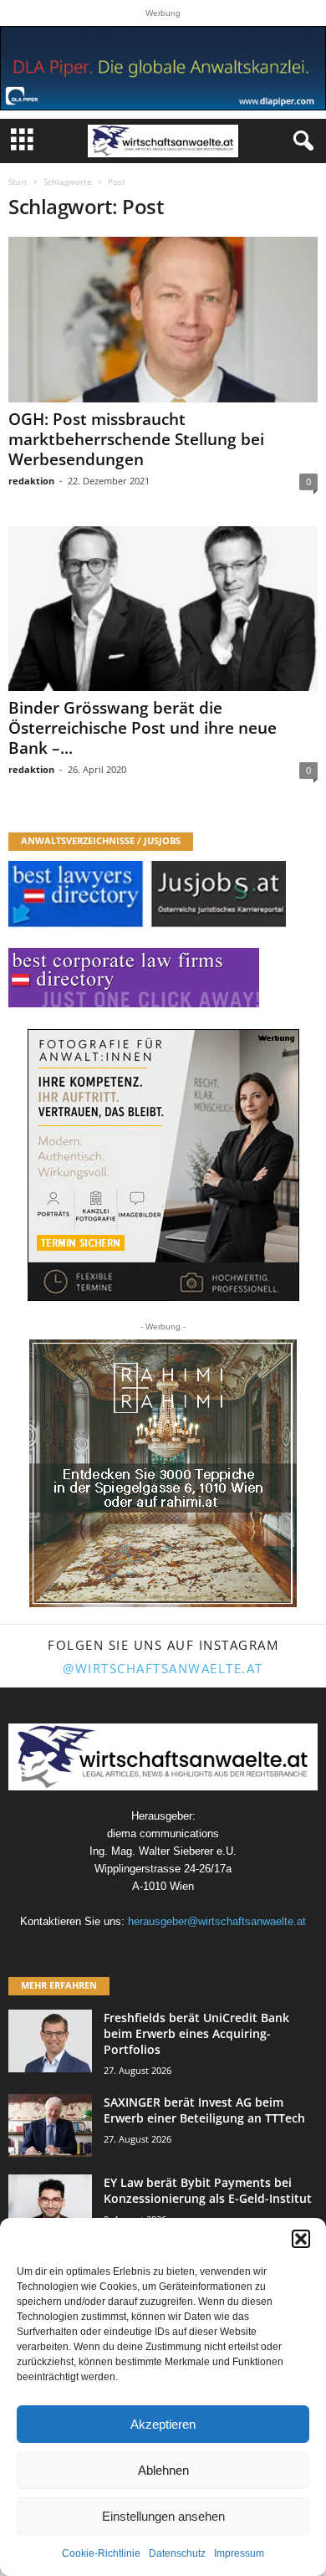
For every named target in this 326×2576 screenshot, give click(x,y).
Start (18, 182)
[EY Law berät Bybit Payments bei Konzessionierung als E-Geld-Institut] (50, 2206)
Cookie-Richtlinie (101, 2553)
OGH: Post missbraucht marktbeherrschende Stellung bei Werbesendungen (136, 439)
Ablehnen (163, 2470)
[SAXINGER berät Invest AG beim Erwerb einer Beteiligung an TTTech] (50, 2125)
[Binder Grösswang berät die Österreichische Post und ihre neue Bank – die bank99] (163, 609)
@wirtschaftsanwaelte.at (163, 1668)
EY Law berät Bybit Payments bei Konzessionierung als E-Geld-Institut (208, 2190)
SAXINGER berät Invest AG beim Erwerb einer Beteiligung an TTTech (204, 2110)
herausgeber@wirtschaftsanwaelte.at (217, 1921)
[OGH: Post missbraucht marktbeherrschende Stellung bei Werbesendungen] (163, 319)
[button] (301, 2239)
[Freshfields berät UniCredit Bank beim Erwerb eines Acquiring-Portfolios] (50, 2041)
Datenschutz (177, 2553)
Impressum (239, 2553)
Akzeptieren (163, 2424)
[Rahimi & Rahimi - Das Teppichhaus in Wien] (163, 1473)
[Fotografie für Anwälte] (163, 1165)
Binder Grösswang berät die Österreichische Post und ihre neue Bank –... (143, 728)
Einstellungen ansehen (163, 2516)
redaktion (31, 481)
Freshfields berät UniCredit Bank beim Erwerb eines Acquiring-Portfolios (196, 2033)
